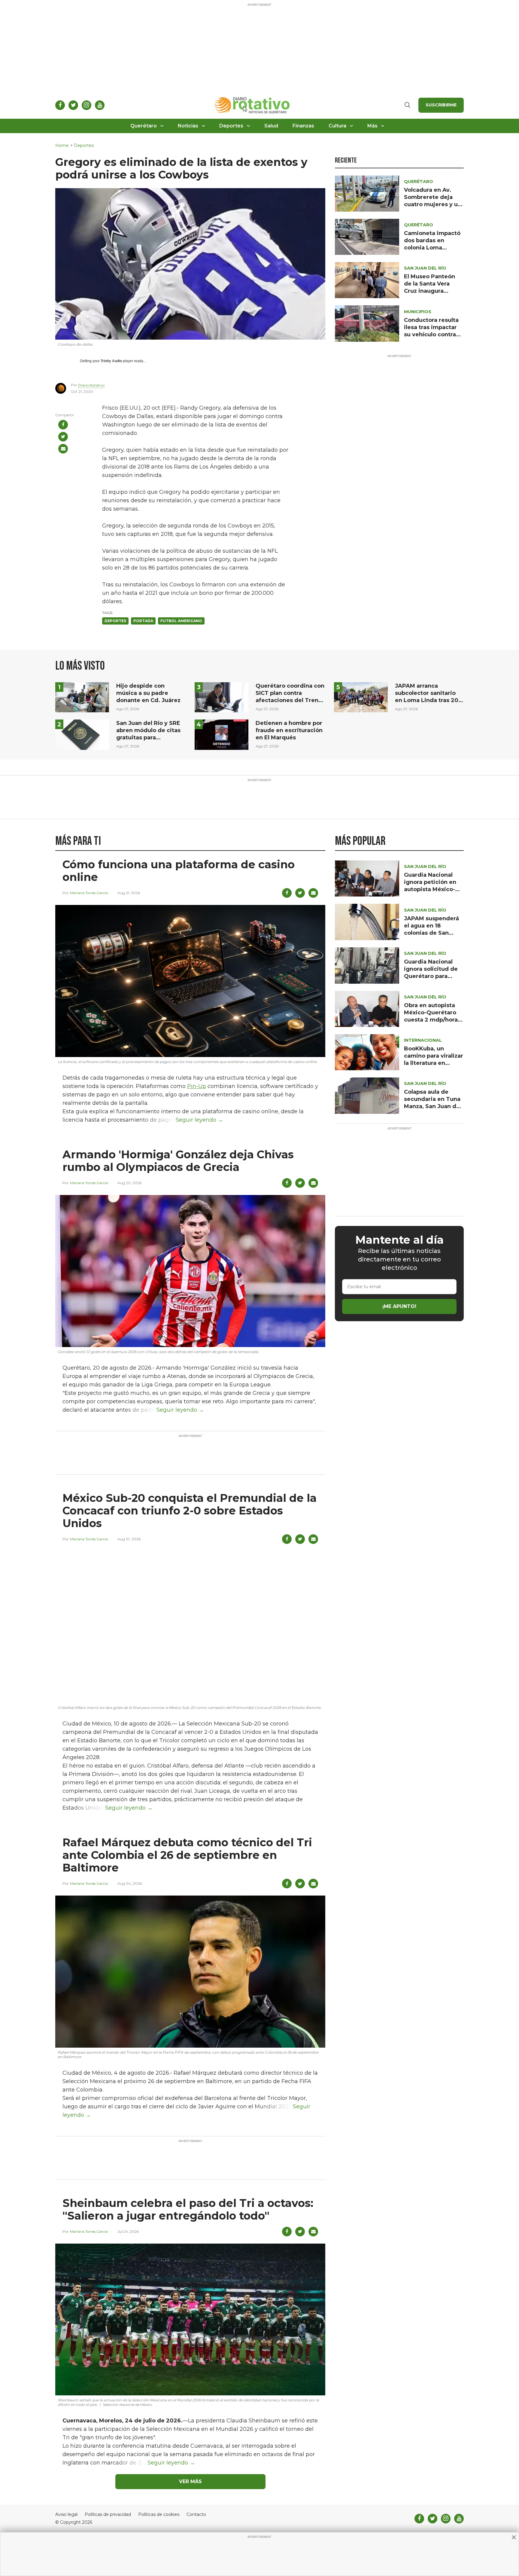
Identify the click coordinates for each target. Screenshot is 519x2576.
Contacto (196, 2515)
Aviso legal (66, 2515)
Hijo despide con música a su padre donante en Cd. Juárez (148, 693)
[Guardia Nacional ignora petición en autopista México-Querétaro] (367, 878)
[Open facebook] (60, 105)
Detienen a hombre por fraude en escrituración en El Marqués (289, 730)
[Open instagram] (86, 105)
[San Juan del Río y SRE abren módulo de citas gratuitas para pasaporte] (82, 734)
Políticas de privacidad (108, 2515)
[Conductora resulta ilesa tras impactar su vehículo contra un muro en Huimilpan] (367, 323)
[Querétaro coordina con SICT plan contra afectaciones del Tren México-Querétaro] (222, 697)
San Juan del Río (425, 268)
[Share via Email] (63, 449)
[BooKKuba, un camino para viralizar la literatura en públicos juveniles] (367, 1052)
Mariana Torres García (89, 893)
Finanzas (303, 126)
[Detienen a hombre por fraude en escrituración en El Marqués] (222, 734)
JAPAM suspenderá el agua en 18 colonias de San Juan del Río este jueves (431, 933)
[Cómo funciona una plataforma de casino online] (190, 981)
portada (143, 621)
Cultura (337, 126)
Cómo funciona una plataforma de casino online (179, 871)
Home (62, 146)
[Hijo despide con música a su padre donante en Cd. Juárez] (82, 697)
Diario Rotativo (91, 385)
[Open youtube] (100, 105)
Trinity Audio (111, 361)
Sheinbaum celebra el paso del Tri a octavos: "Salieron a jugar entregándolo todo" (188, 2209)
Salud (271, 126)
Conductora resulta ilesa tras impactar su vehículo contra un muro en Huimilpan (431, 335)
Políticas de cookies (159, 2515)
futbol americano (181, 621)
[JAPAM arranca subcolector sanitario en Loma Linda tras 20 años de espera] (361, 697)
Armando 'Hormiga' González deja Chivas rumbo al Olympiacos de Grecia (178, 1161)
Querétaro (144, 126)
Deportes (231, 126)
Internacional (423, 1040)
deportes (115, 621)
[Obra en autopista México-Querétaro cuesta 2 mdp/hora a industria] (367, 1008)
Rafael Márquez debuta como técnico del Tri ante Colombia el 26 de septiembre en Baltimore (187, 1855)
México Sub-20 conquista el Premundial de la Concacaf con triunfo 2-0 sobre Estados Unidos (190, 1511)
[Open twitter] (73, 105)
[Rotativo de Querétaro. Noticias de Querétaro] (252, 105)
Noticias (188, 126)
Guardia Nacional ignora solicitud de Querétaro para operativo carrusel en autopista (431, 976)
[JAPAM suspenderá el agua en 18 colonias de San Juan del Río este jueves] (367, 922)
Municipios (418, 312)
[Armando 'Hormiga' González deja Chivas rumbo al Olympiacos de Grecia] (190, 1271)
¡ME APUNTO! (399, 1306)
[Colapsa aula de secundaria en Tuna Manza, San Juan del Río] (367, 1095)
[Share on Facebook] (63, 425)
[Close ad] (514, 2537)
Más (372, 126)
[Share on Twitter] (63, 437)
